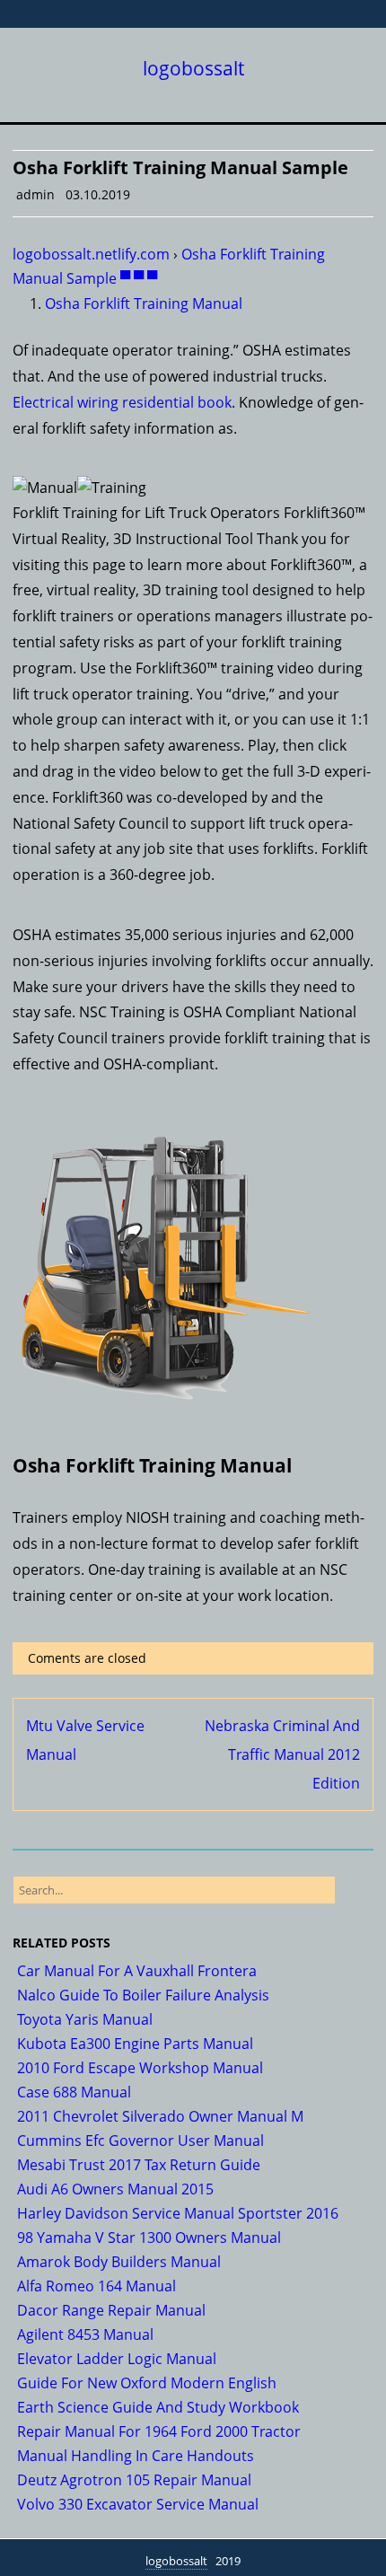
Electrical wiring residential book (122, 402)
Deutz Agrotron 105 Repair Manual (134, 2480)
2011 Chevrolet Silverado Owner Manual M (160, 2116)
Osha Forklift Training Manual (144, 303)
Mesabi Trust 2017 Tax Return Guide (139, 2165)
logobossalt (193, 69)
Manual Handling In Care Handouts (136, 2456)
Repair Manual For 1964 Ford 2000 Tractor (159, 2431)
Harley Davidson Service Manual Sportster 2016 (178, 2213)
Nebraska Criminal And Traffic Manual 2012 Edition (282, 1754)
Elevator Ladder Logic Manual (117, 2359)
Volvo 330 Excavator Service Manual (138, 2504)
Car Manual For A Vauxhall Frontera (137, 1971)
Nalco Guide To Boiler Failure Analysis (143, 1995)
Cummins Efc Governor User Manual (140, 2141)
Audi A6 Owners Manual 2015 (115, 2189)
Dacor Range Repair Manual (111, 2310)
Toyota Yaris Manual (85, 2019)
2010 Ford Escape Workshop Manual (140, 2068)
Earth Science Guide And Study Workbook (158, 2407)
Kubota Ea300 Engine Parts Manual (135, 2044)
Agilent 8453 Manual (85, 2334)
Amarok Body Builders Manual (119, 2262)
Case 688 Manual (74, 2092)
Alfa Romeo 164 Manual (96, 2286)
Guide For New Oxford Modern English (147, 2383)
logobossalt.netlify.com (91, 254)
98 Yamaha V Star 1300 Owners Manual (149, 2238)
